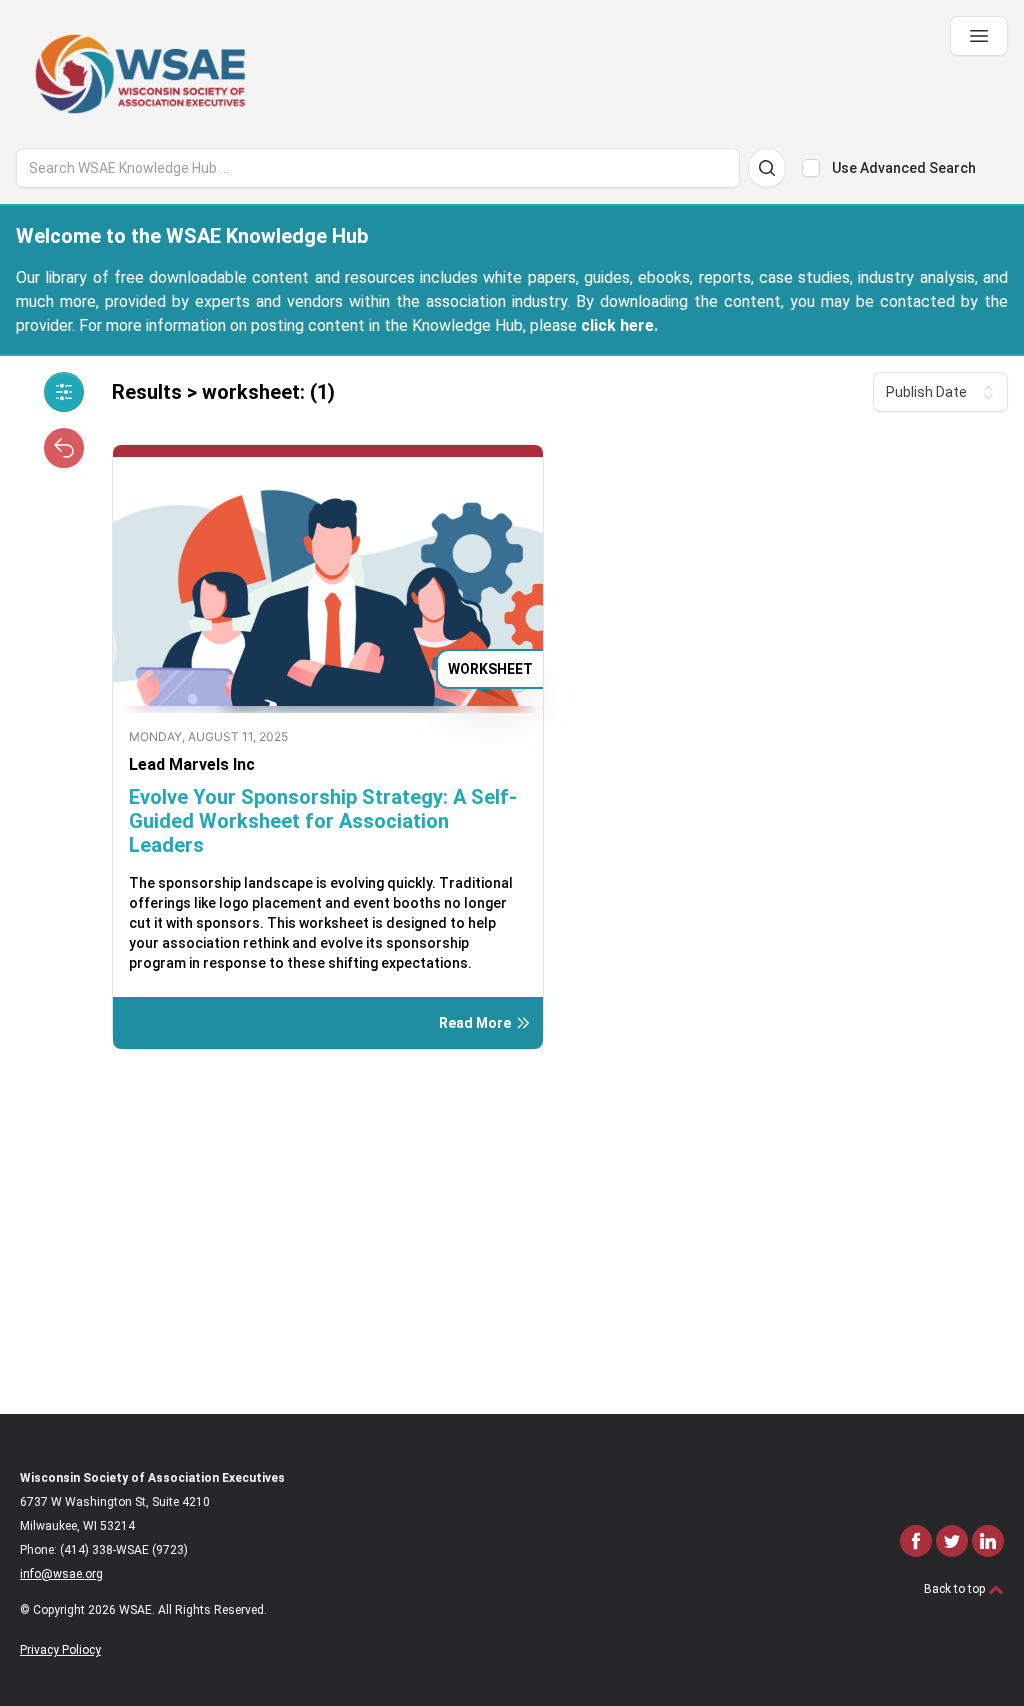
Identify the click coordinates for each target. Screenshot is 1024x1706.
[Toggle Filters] (64, 392)
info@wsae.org (61, 1574)
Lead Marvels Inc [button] (192, 764)
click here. (619, 325)
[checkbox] (811, 168)
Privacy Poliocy (60, 1650)
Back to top (956, 1589)
